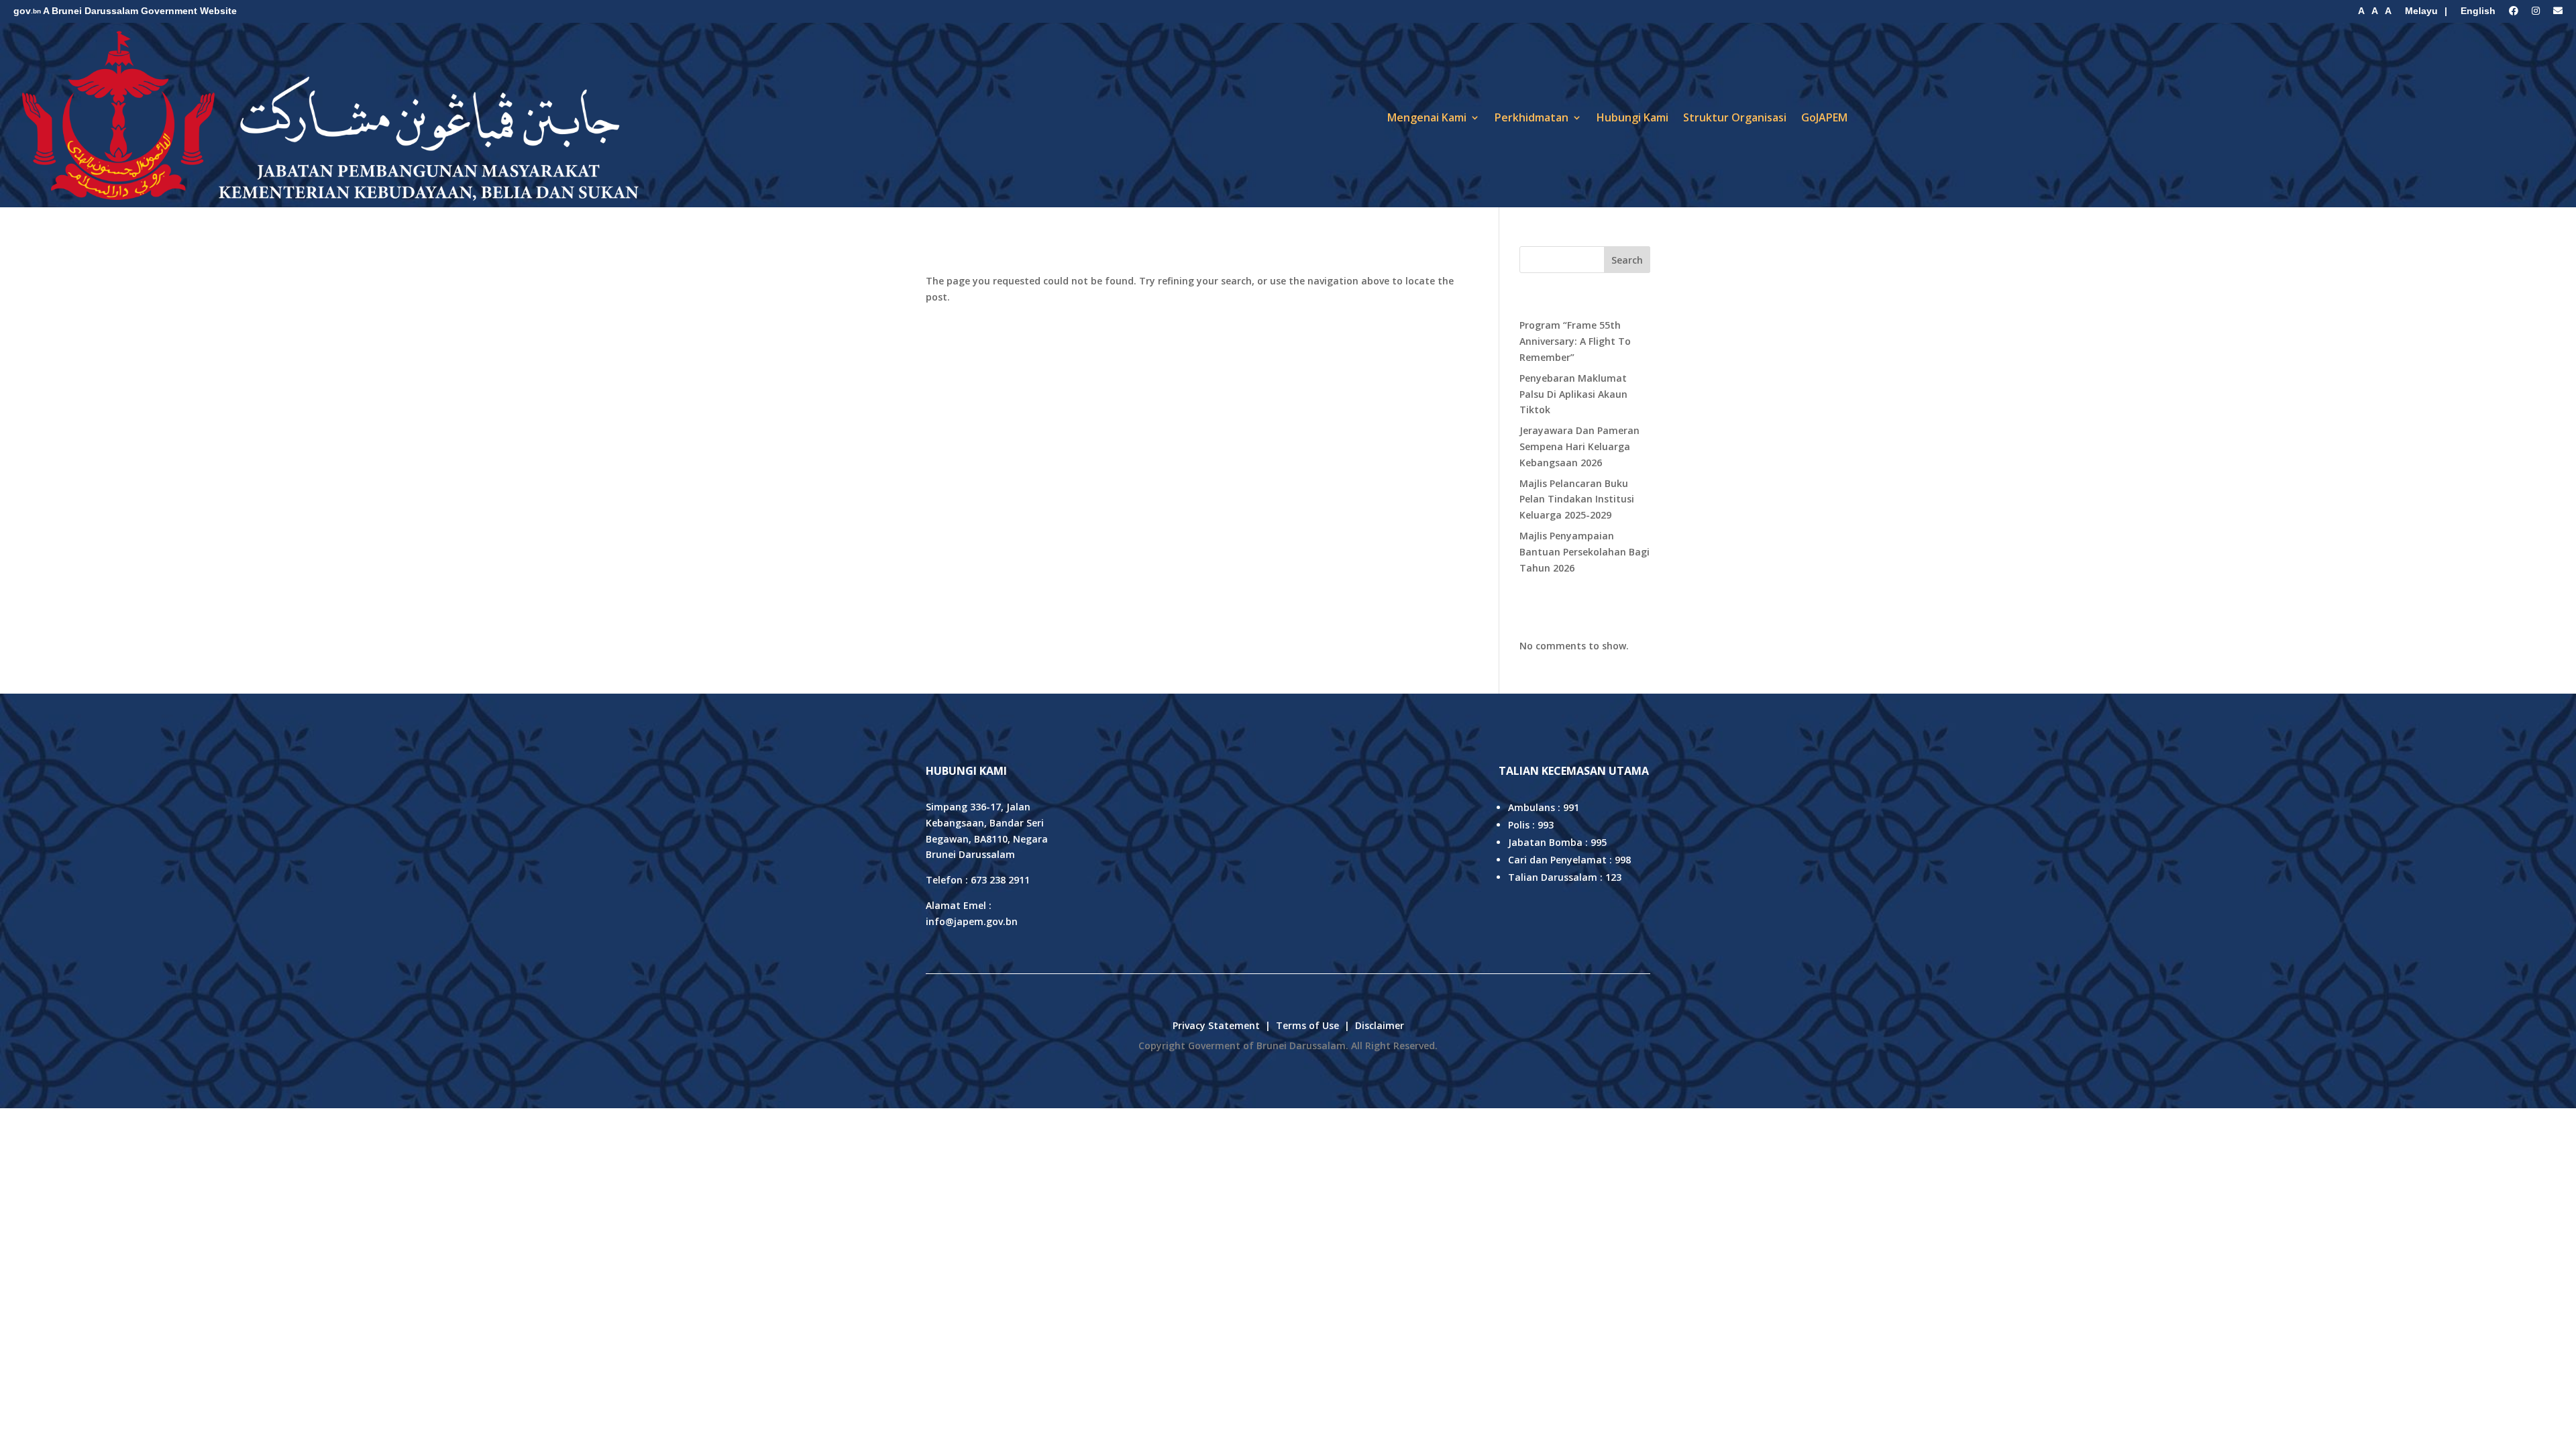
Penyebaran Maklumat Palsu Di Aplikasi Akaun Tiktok (1573, 394)
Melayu (2421, 11)
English (2478, 11)
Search (1627, 260)
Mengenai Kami (1427, 117)
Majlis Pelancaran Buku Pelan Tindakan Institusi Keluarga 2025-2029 (1577, 499)
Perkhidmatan (1532, 117)
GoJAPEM (1824, 117)
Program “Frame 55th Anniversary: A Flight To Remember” (1575, 341)
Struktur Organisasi (1735, 117)
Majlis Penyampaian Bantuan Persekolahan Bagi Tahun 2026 (1585, 552)
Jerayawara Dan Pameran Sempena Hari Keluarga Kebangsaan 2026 (1579, 446)
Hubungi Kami (1632, 117)
